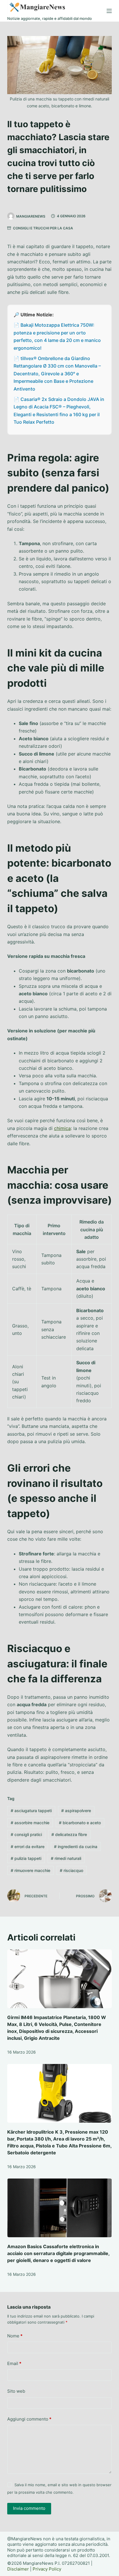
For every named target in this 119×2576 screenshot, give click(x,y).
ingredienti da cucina (76, 1847)
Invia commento (29, 2508)
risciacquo (71, 1870)
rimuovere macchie (30, 1870)
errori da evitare (28, 1847)
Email (14, 2363)
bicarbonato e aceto (80, 1823)
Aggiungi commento (29, 2419)
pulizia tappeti (26, 1858)
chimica (62, 1128)
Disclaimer (18, 2569)
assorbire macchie (30, 1823)
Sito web (16, 2391)
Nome (15, 2336)
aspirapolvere (76, 1811)
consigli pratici (26, 1834)
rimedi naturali (66, 1858)
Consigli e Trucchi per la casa (43, 228)
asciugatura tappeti (31, 1811)
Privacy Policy (47, 2569)
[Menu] (109, 11)
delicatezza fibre (69, 1834)
